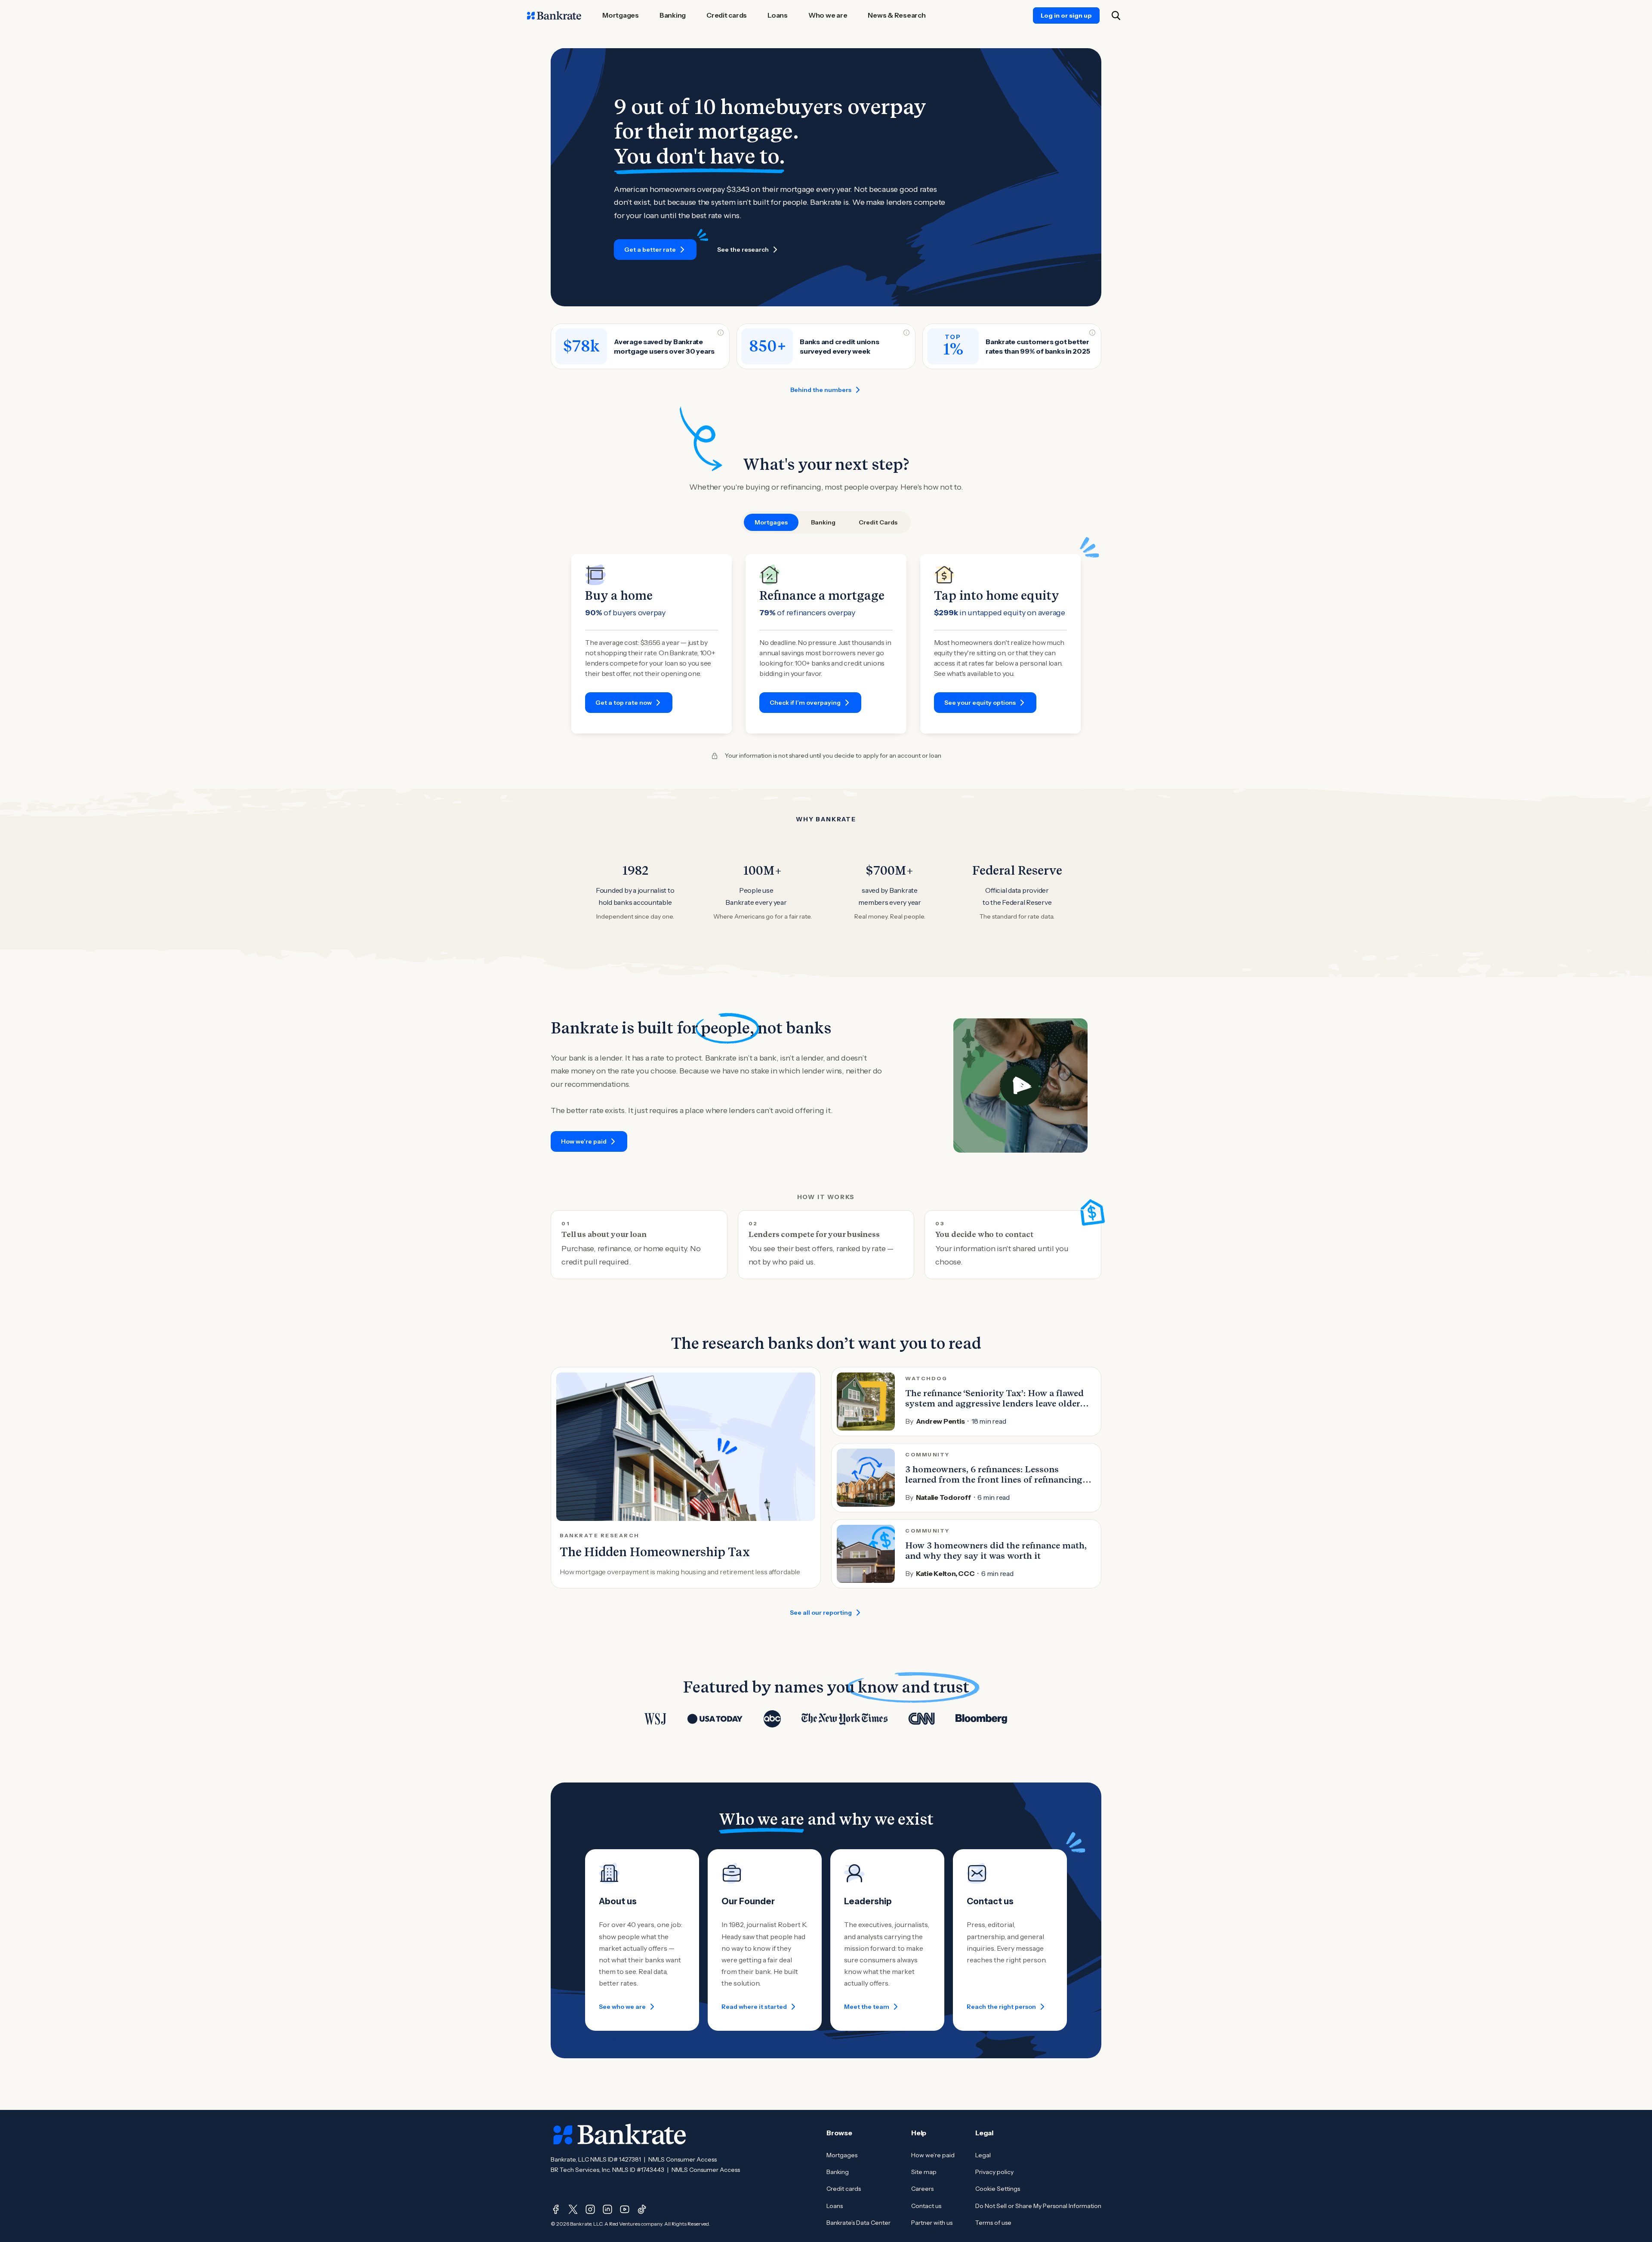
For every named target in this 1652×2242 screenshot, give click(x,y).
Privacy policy (994, 2172)
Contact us (926, 2206)
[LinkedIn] (607, 2209)
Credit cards (844, 2189)
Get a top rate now (624, 703)
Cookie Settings (998, 2189)
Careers (922, 2189)
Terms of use (993, 2223)
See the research (743, 250)
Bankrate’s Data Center (858, 2223)
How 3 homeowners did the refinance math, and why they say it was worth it (996, 1551)
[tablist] (826, 522)
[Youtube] (625, 2209)
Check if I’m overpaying (805, 703)
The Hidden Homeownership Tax (655, 1552)
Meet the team (867, 2007)
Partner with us (932, 2223)
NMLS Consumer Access (683, 2159)
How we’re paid (584, 1141)
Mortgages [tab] (771, 522)
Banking (838, 2172)
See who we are (622, 2007)
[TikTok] (642, 2209)
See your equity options (980, 703)
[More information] (721, 333)
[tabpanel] (826, 644)
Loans (835, 2206)
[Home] (554, 15)
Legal (983, 2155)
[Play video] (1020, 1086)
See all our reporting (821, 1613)
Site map (924, 2172)
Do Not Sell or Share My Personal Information (1038, 2206)
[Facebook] (556, 2209)
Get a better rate (650, 250)
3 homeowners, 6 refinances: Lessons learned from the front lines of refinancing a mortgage (997, 1480)
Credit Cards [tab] (878, 522)
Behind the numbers (821, 390)
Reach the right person (1001, 2007)
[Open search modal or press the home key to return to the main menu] (1116, 15)
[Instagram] (590, 2209)
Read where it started (754, 2007)
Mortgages (842, 2155)
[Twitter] (573, 2209)
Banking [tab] (823, 522)
